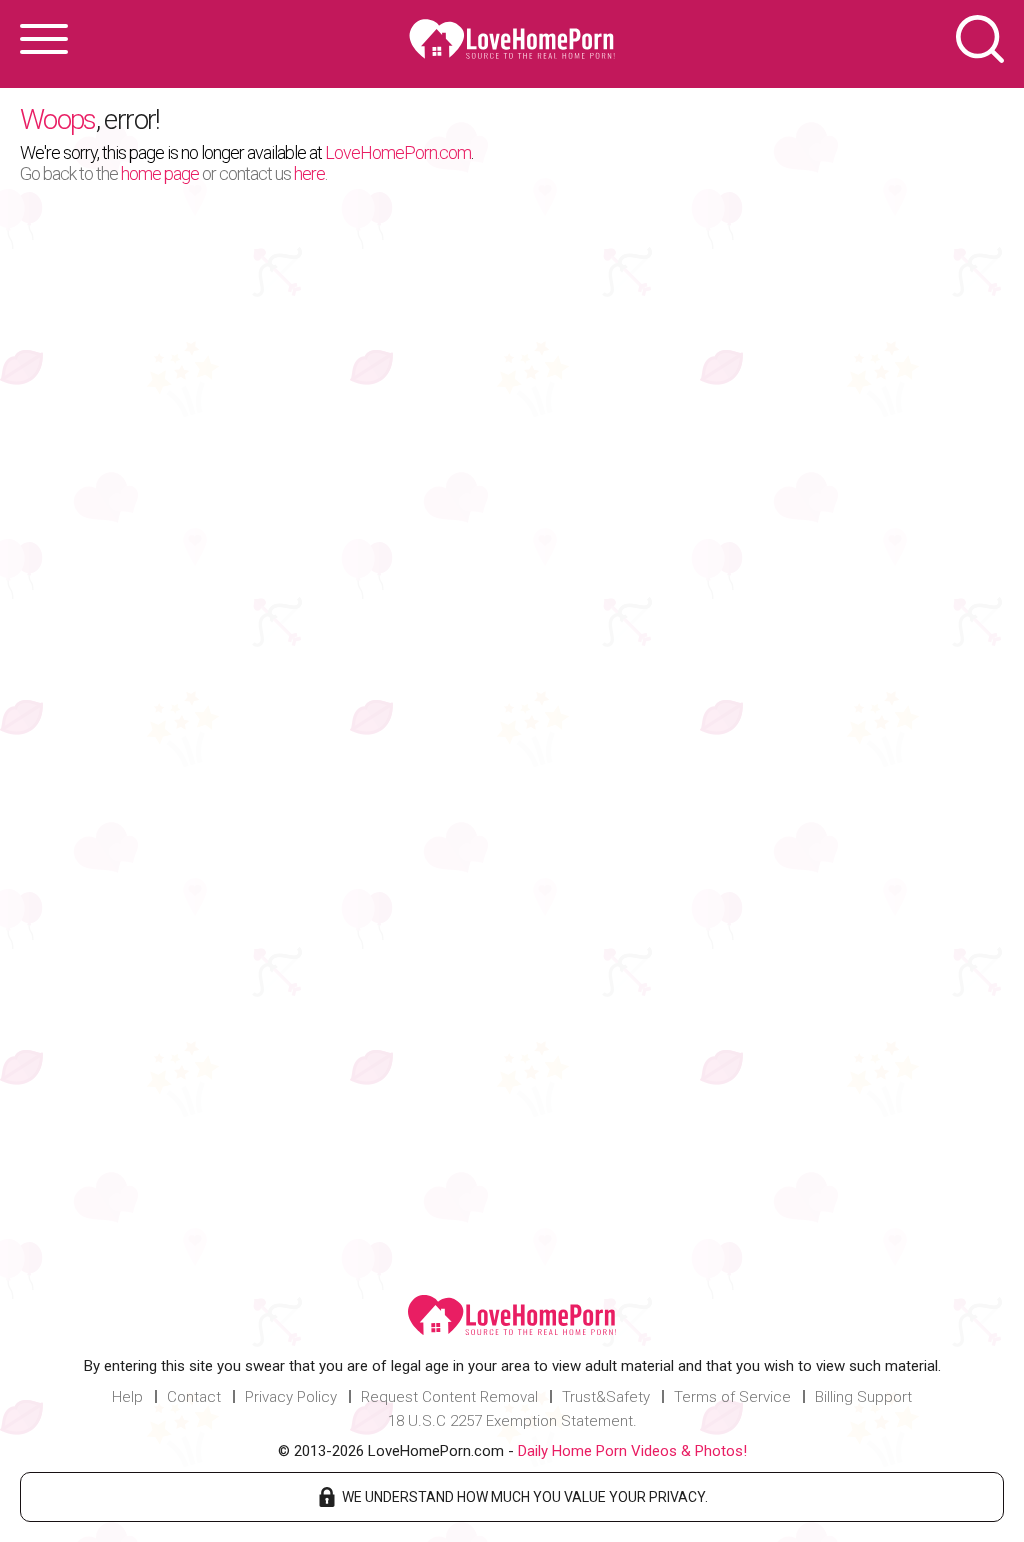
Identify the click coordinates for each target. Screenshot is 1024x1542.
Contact (194, 1397)
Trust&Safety (606, 1397)
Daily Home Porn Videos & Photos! (632, 1451)
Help (127, 1397)
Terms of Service (732, 1397)
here (309, 173)
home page (160, 173)
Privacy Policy (291, 1397)
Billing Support (863, 1397)
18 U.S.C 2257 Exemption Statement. (512, 1421)
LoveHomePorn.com (398, 152)
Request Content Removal (449, 1397)
